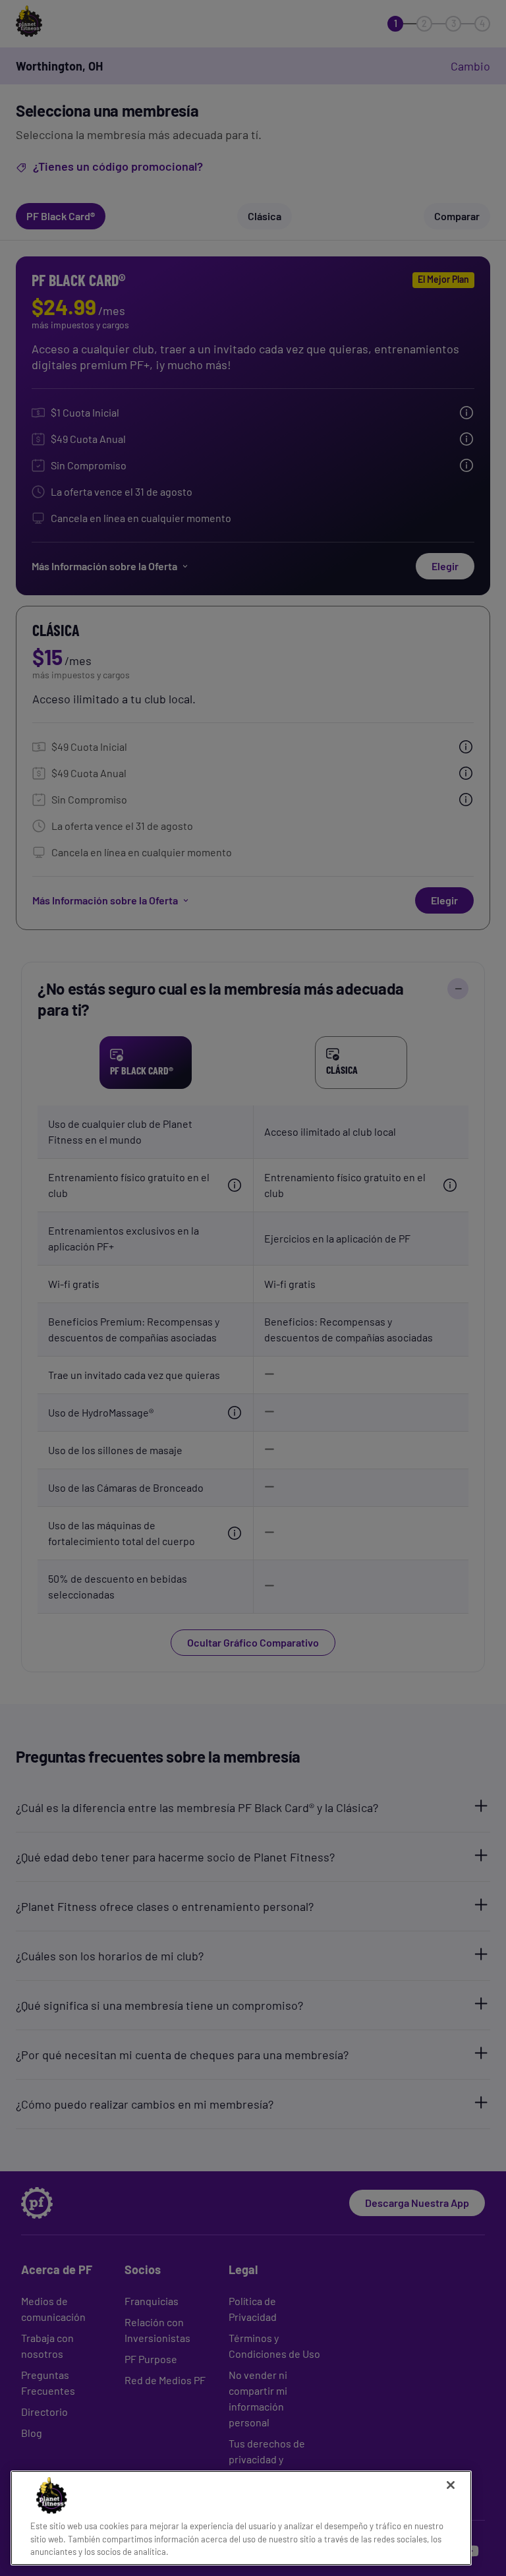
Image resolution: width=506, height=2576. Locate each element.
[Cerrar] (451, 2485)
